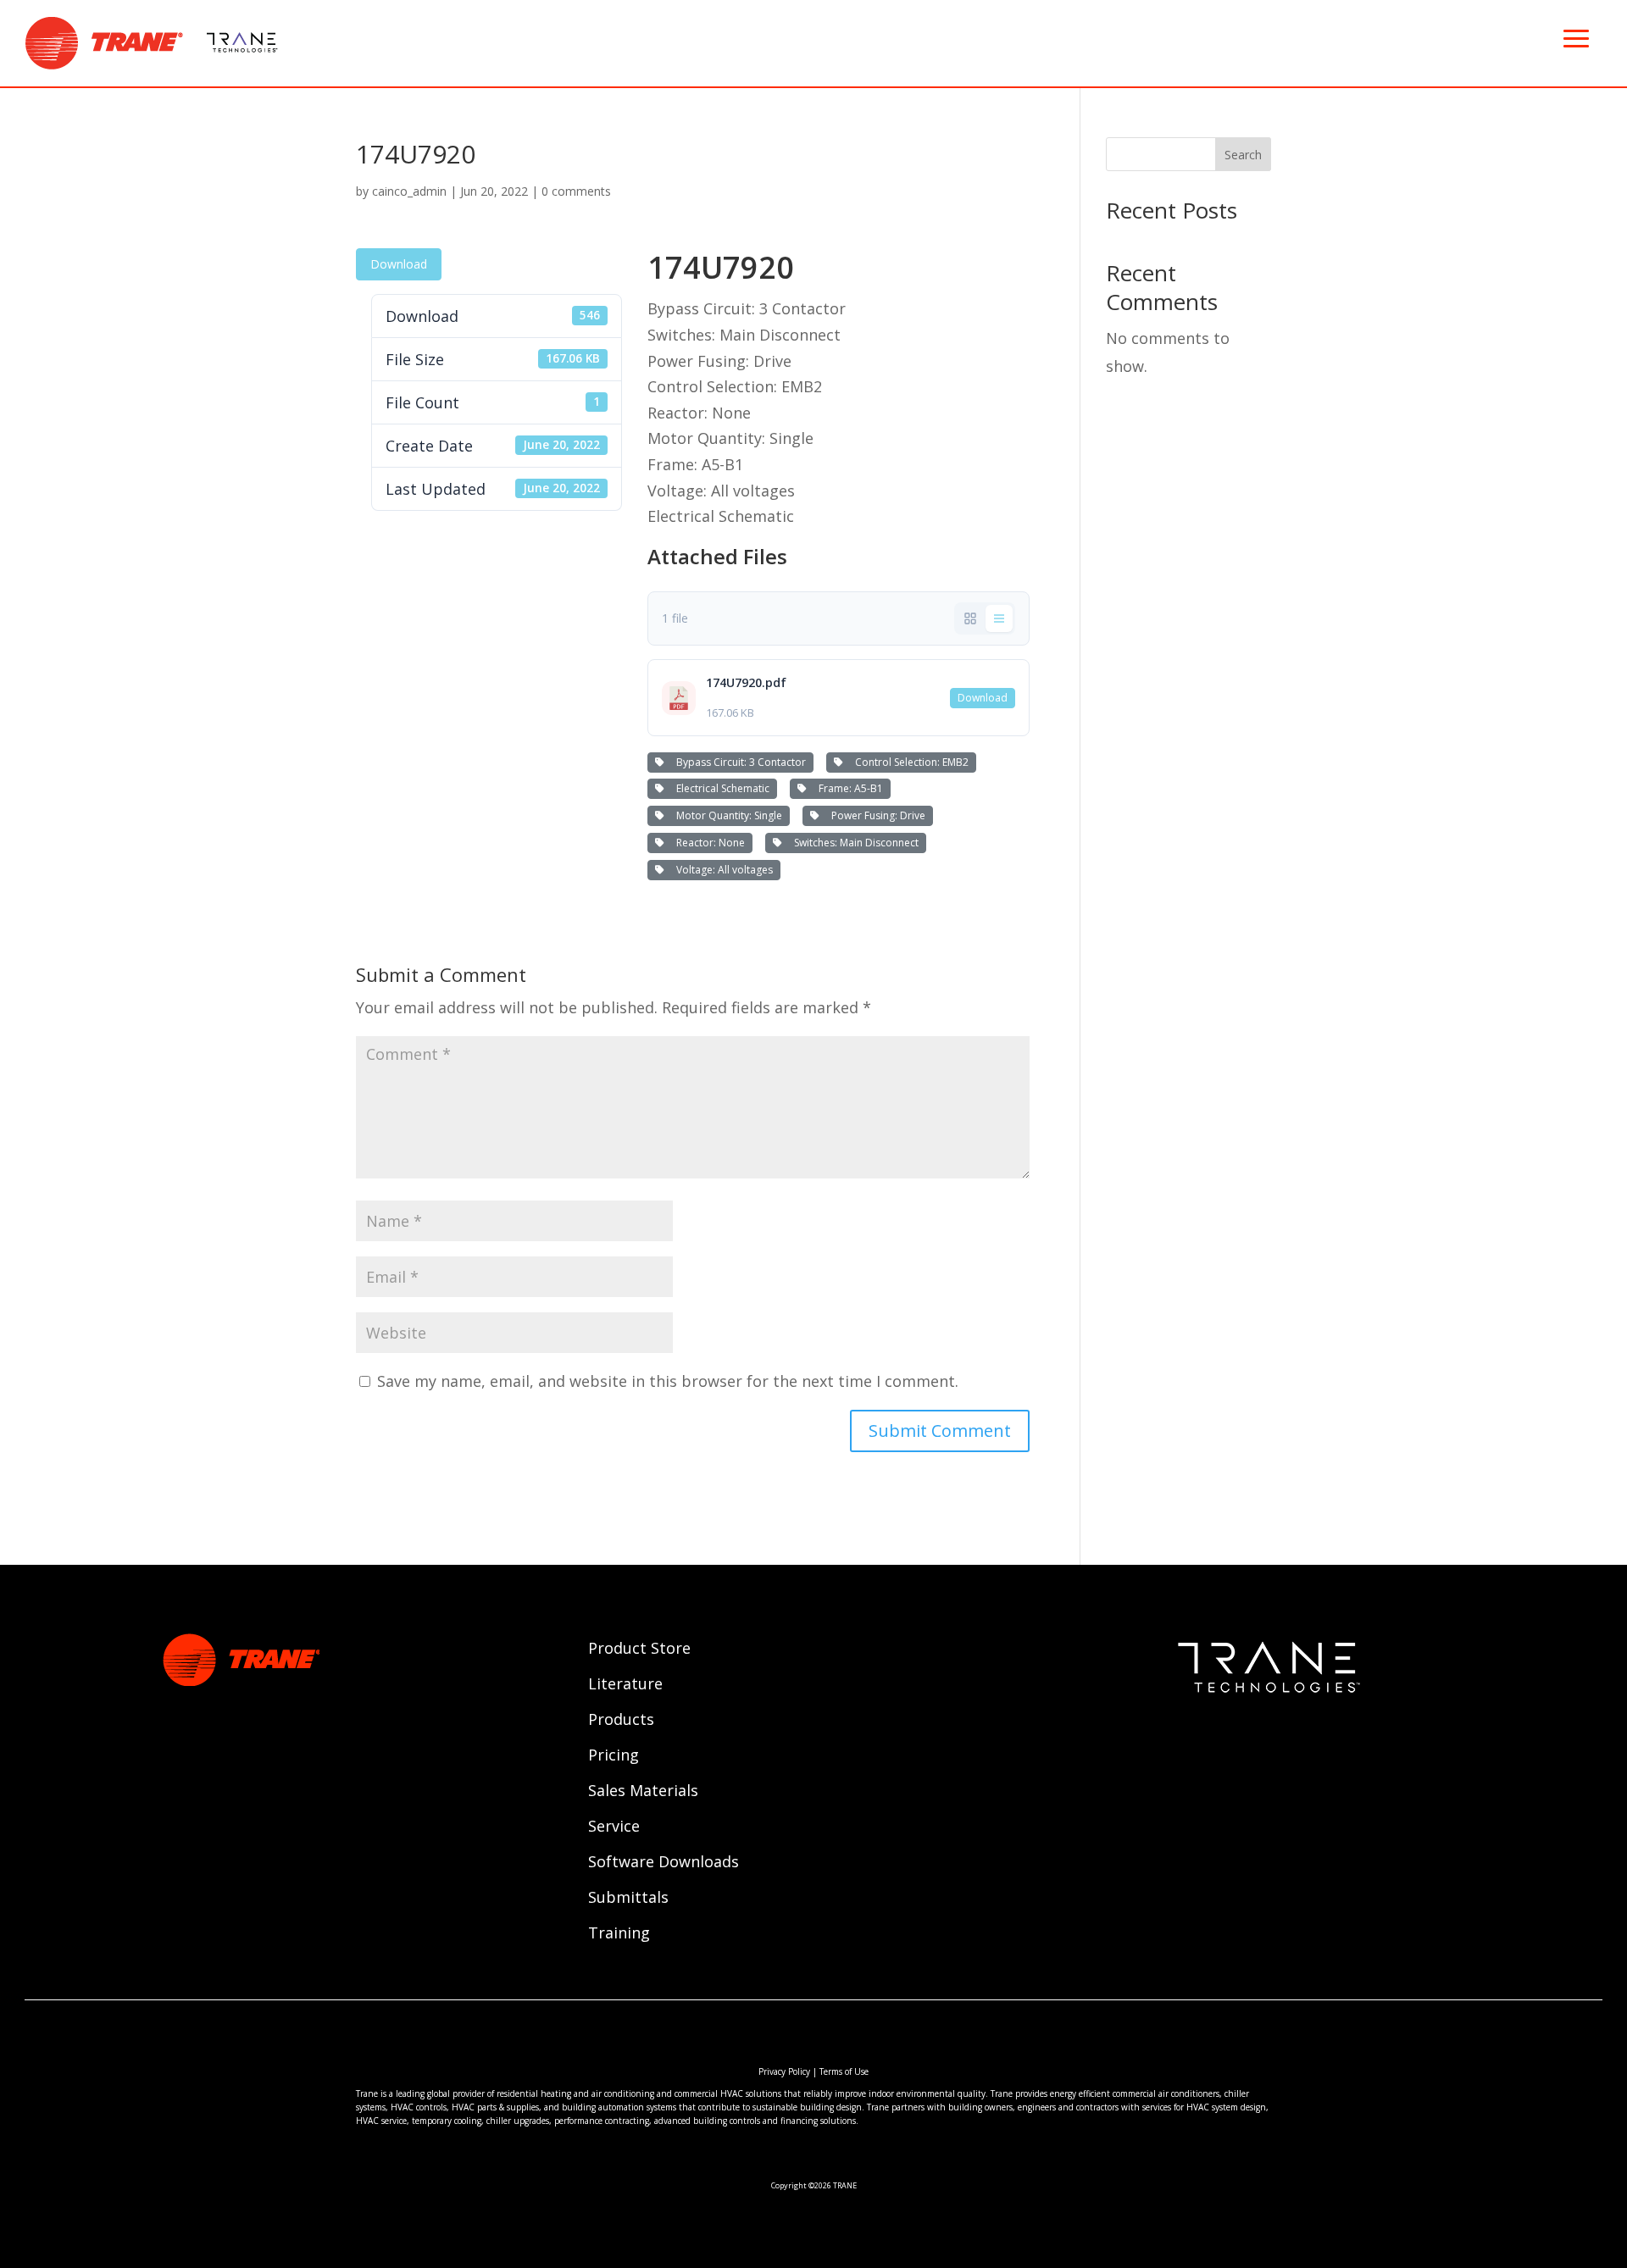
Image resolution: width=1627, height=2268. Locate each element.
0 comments (576, 191)
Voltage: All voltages (722, 870)
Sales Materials (643, 1792)
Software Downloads (664, 1863)
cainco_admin (409, 191)
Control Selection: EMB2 (909, 762)
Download (399, 264)
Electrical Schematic (720, 788)
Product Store (639, 1650)
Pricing (614, 1757)
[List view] (999, 618)
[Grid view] (970, 618)
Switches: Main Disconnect (854, 843)
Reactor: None (708, 843)
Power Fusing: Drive (876, 815)
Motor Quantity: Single (727, 815)
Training (619, 1935)
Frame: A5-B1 (848, 788)
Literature (625, 1686)
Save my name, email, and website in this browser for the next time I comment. (668, 1381)
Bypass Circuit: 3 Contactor (739, 762)
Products (621, 1721)
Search (1243, 155)
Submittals (628, 1899)
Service (614, 1828)
